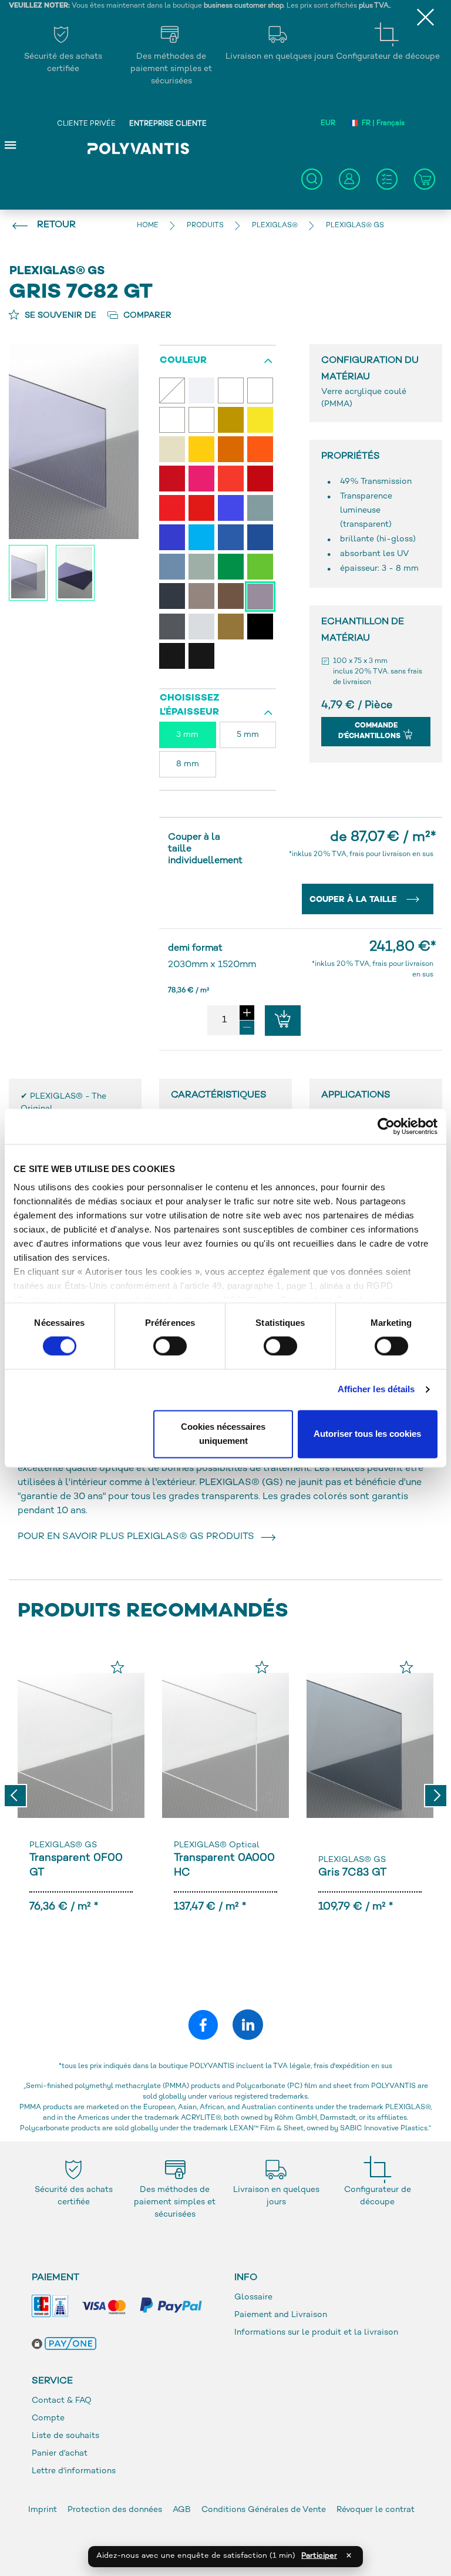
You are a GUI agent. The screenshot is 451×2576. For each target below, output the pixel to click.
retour (56, 225)
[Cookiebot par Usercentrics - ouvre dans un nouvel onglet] (386, 1126)
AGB (182, 2510)
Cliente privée (86, 124)
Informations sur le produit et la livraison (316, 2333)
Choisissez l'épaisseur (190, 706)
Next (436, 1796)
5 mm (248, 735)
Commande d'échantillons (370, 731)
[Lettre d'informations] (387, 179)
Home (148, 226)
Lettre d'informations (74, 2471)
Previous (15, 1796)
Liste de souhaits (65, 2436)
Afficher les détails (376, 1390)
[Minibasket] (425, 179)
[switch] (170, 1349)
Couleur (183, 361)
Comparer (146, 316)
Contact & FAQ (62, 2401)
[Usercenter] (349, 179)
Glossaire (253, 2297)
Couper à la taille (354, 900)
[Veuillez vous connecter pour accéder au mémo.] (117, 1667)
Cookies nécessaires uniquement (223, 1434)
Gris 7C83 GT (352, 1873)
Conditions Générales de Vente (264, 2510)
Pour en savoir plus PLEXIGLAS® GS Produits (138, 1537)
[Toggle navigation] (11, 144)
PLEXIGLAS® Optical (217, 1845)
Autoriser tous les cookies (367, 1434)
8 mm (188, 764)
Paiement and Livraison (281, 2315)
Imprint (43, 2510)
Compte (48, 2418)
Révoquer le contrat (376, 2510)
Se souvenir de (59, 316)
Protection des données (116, 2510)
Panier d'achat (60, 2454)
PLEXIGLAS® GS (63, 1845)
